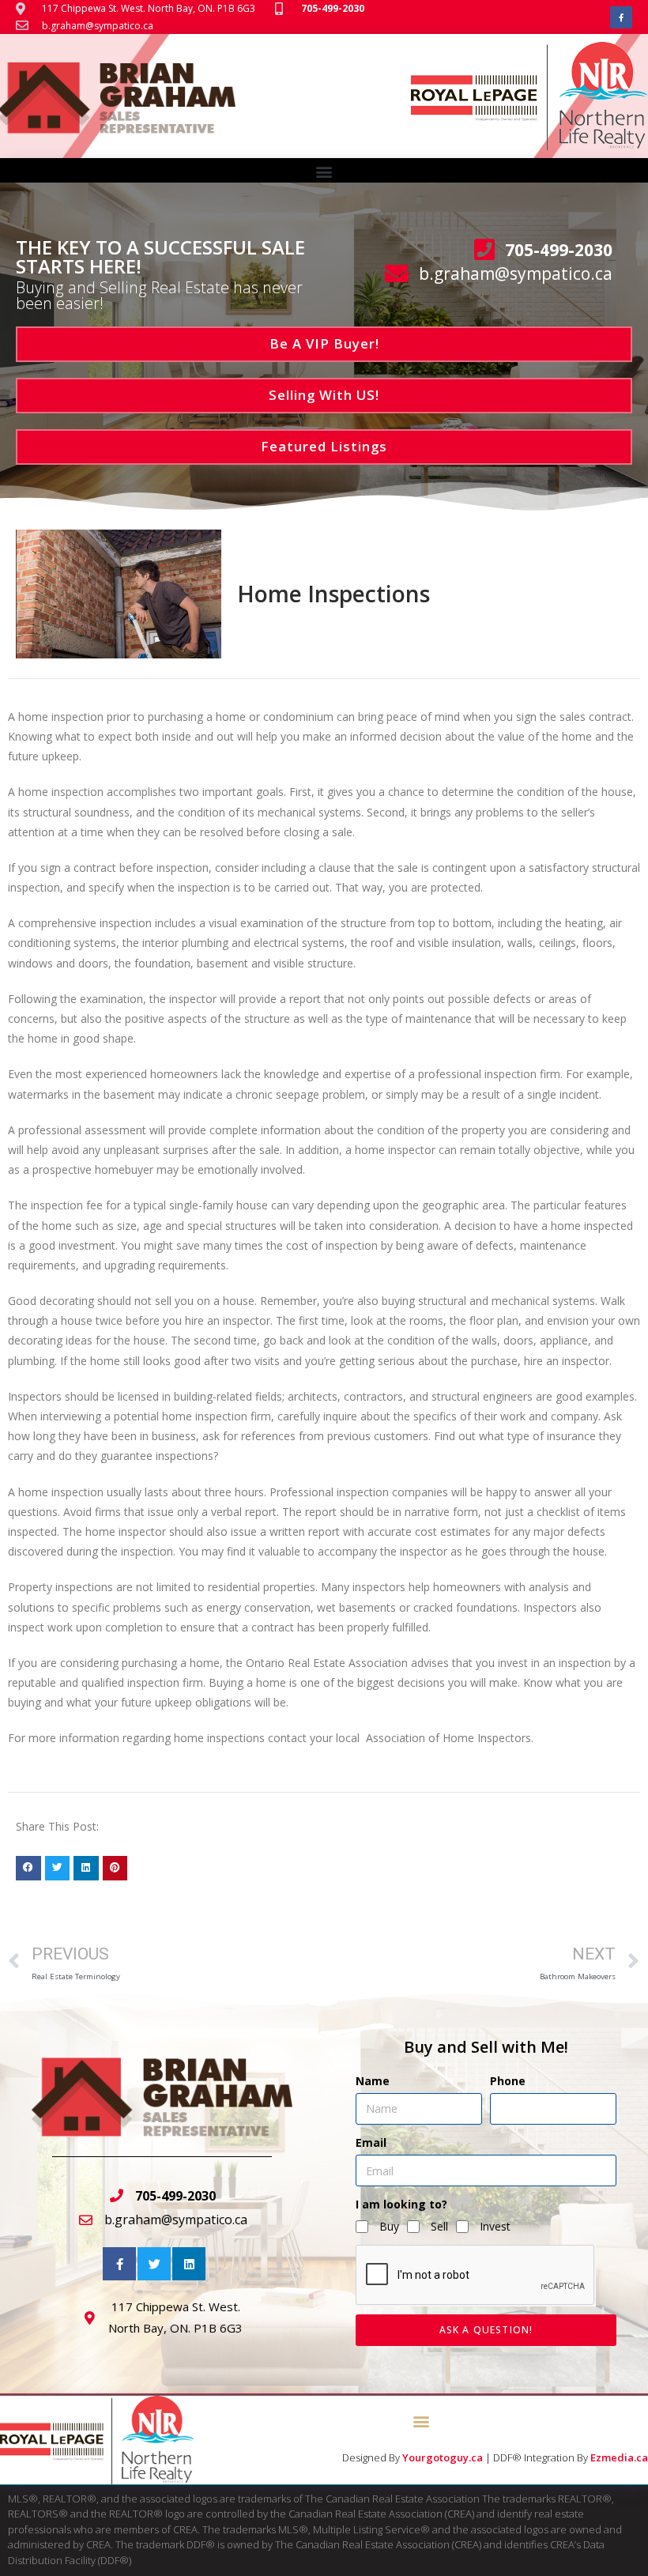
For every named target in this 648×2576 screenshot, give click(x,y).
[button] (324, 171)
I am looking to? (401, 2204)
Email (371, 2142)
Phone (508, 2081)
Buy (389, 2226)
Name (373, 2081)
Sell (439, 2226)
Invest (495, 2226)
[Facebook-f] (621, 17)
